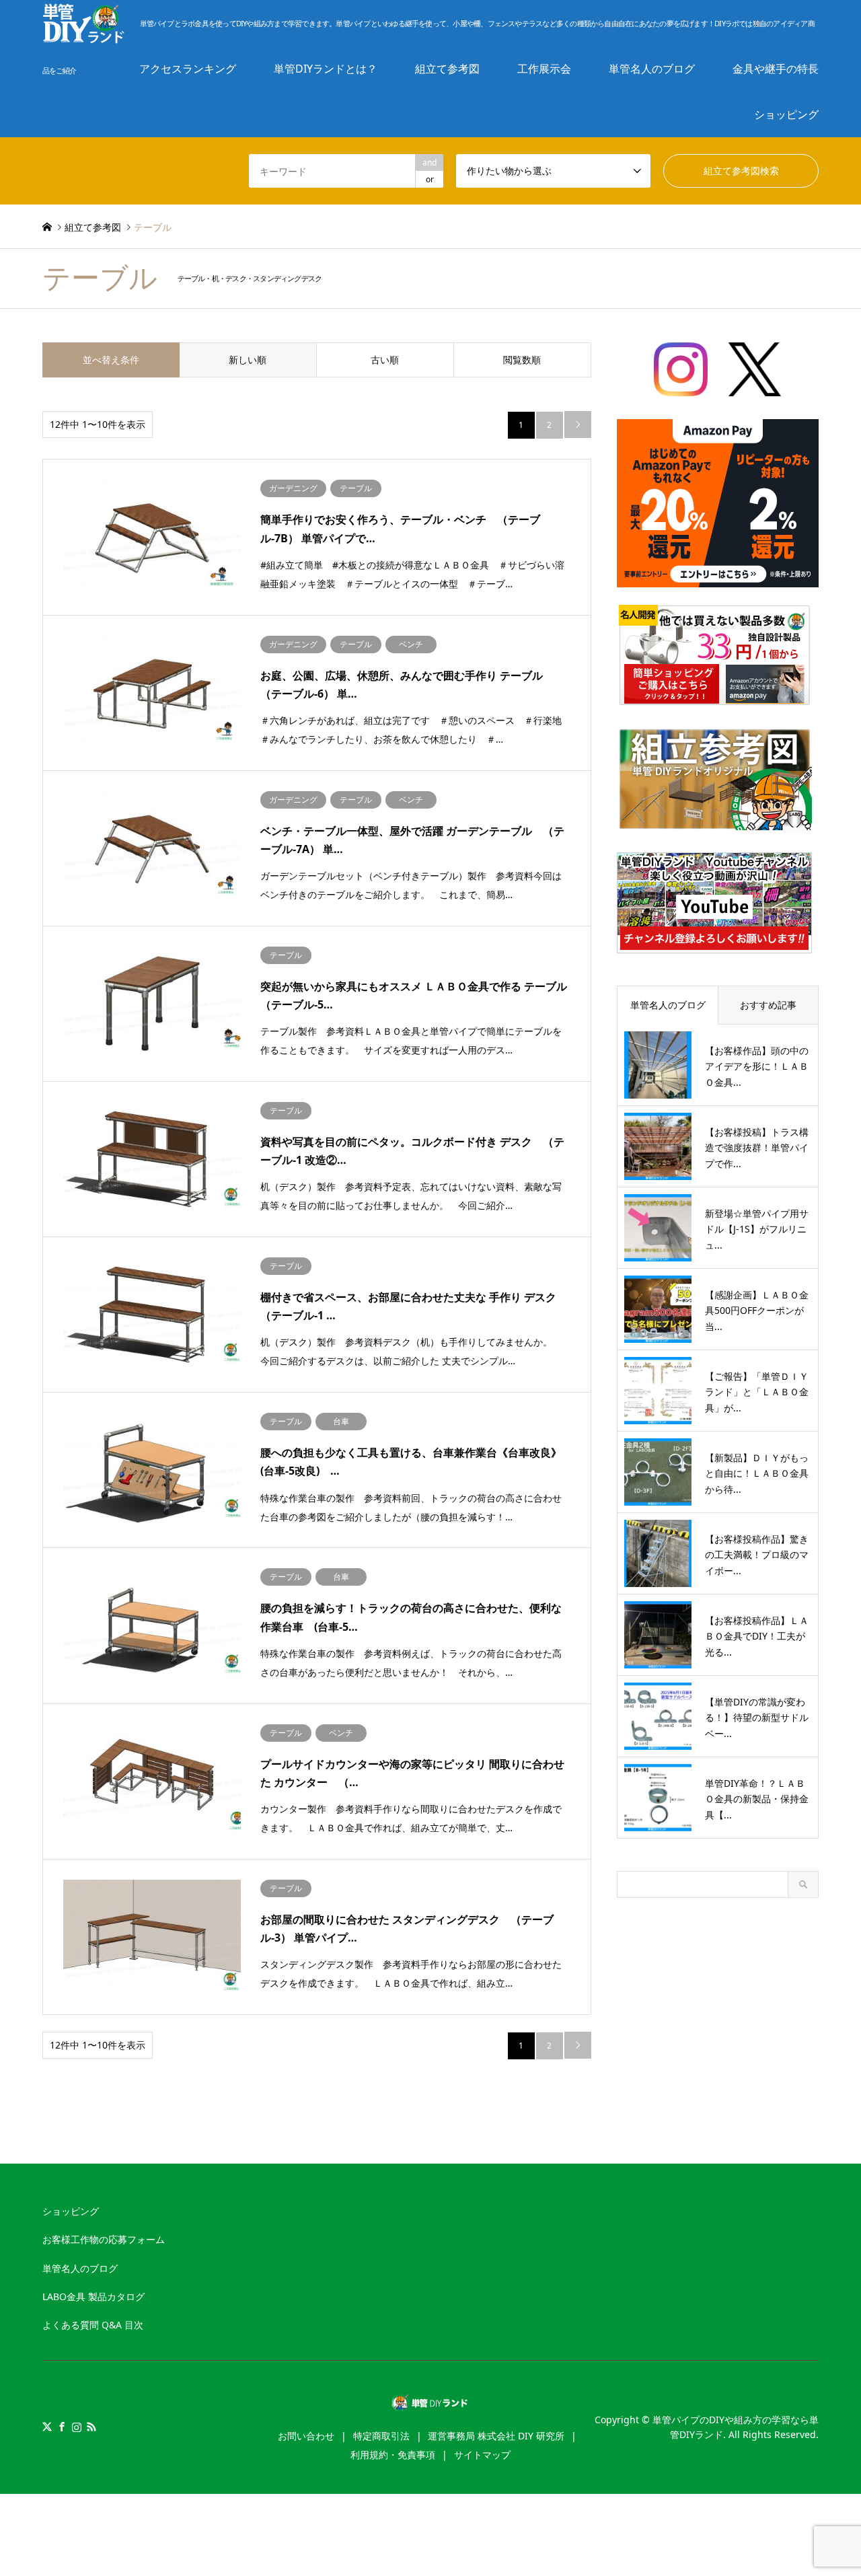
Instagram (77, 2427)
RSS (91, 2427)
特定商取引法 (381, 2436)
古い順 (385, 360)
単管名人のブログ (80, 2268)
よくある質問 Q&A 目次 (93, 2325)
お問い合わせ (306, 2436)
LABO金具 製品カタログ (93, 2296)
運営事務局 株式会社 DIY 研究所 (496, 2436)
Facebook (62, 2427)
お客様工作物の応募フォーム (104, 2239)
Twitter (47, 2427)
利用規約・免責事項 (393, 2455)
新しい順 (248, 360)
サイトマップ (482, 2455)
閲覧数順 (522, 360)
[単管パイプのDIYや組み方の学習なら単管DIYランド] (431, 2404)
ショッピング (786, 114)
